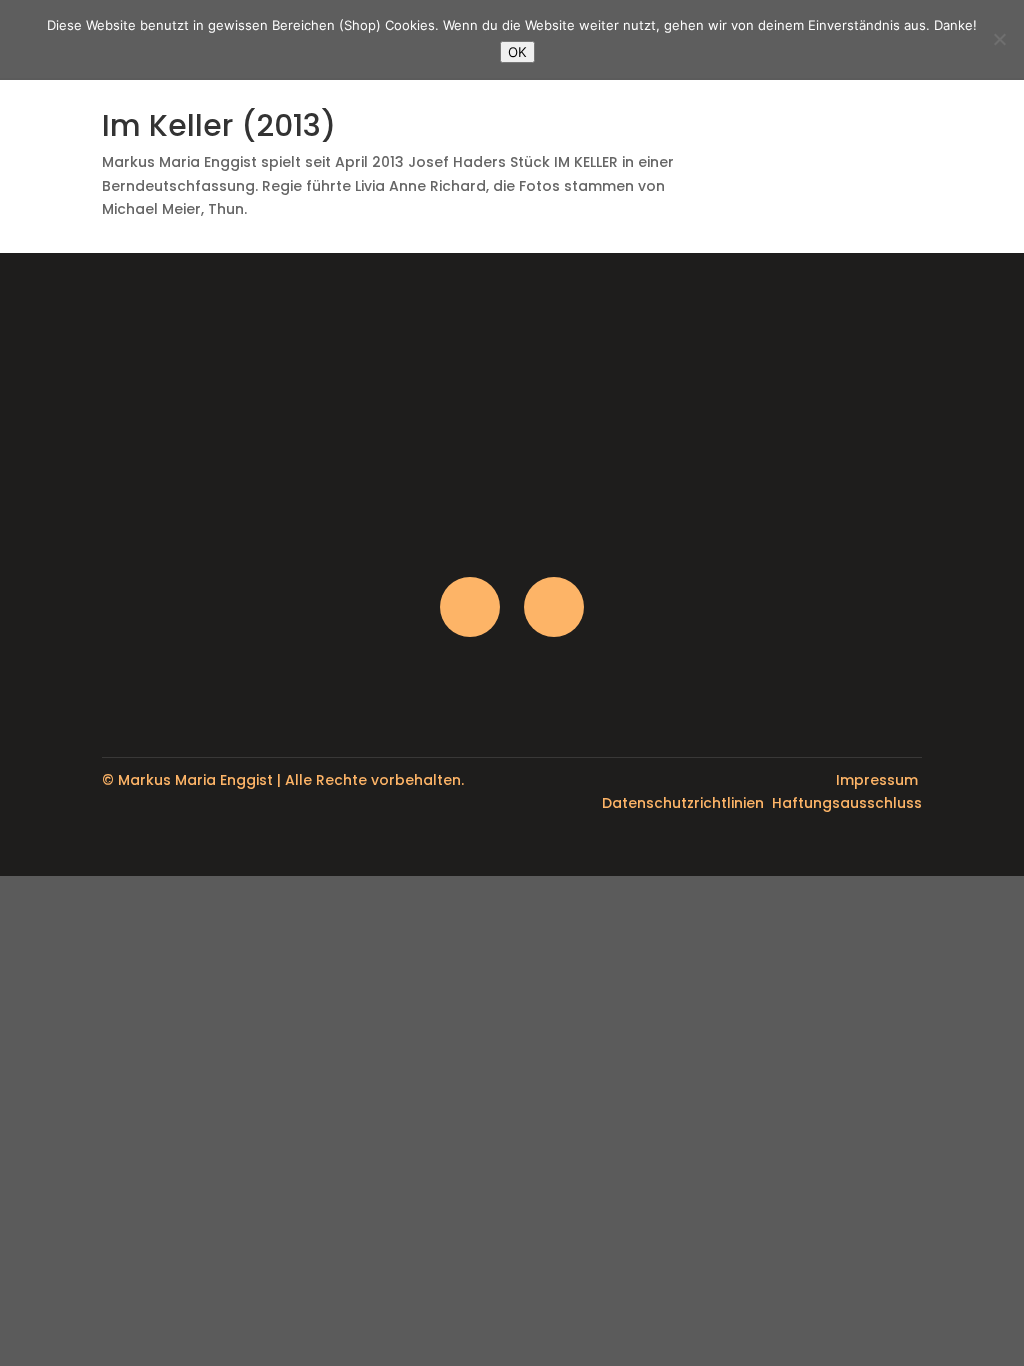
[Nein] (999, 39)
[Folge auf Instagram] (470, 607)
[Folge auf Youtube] (554, 607)
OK (517, 52)
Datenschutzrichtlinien (683, 803)
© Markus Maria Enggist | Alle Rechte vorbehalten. (283, 780)
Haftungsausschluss (847, 803)
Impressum (877, 780)
